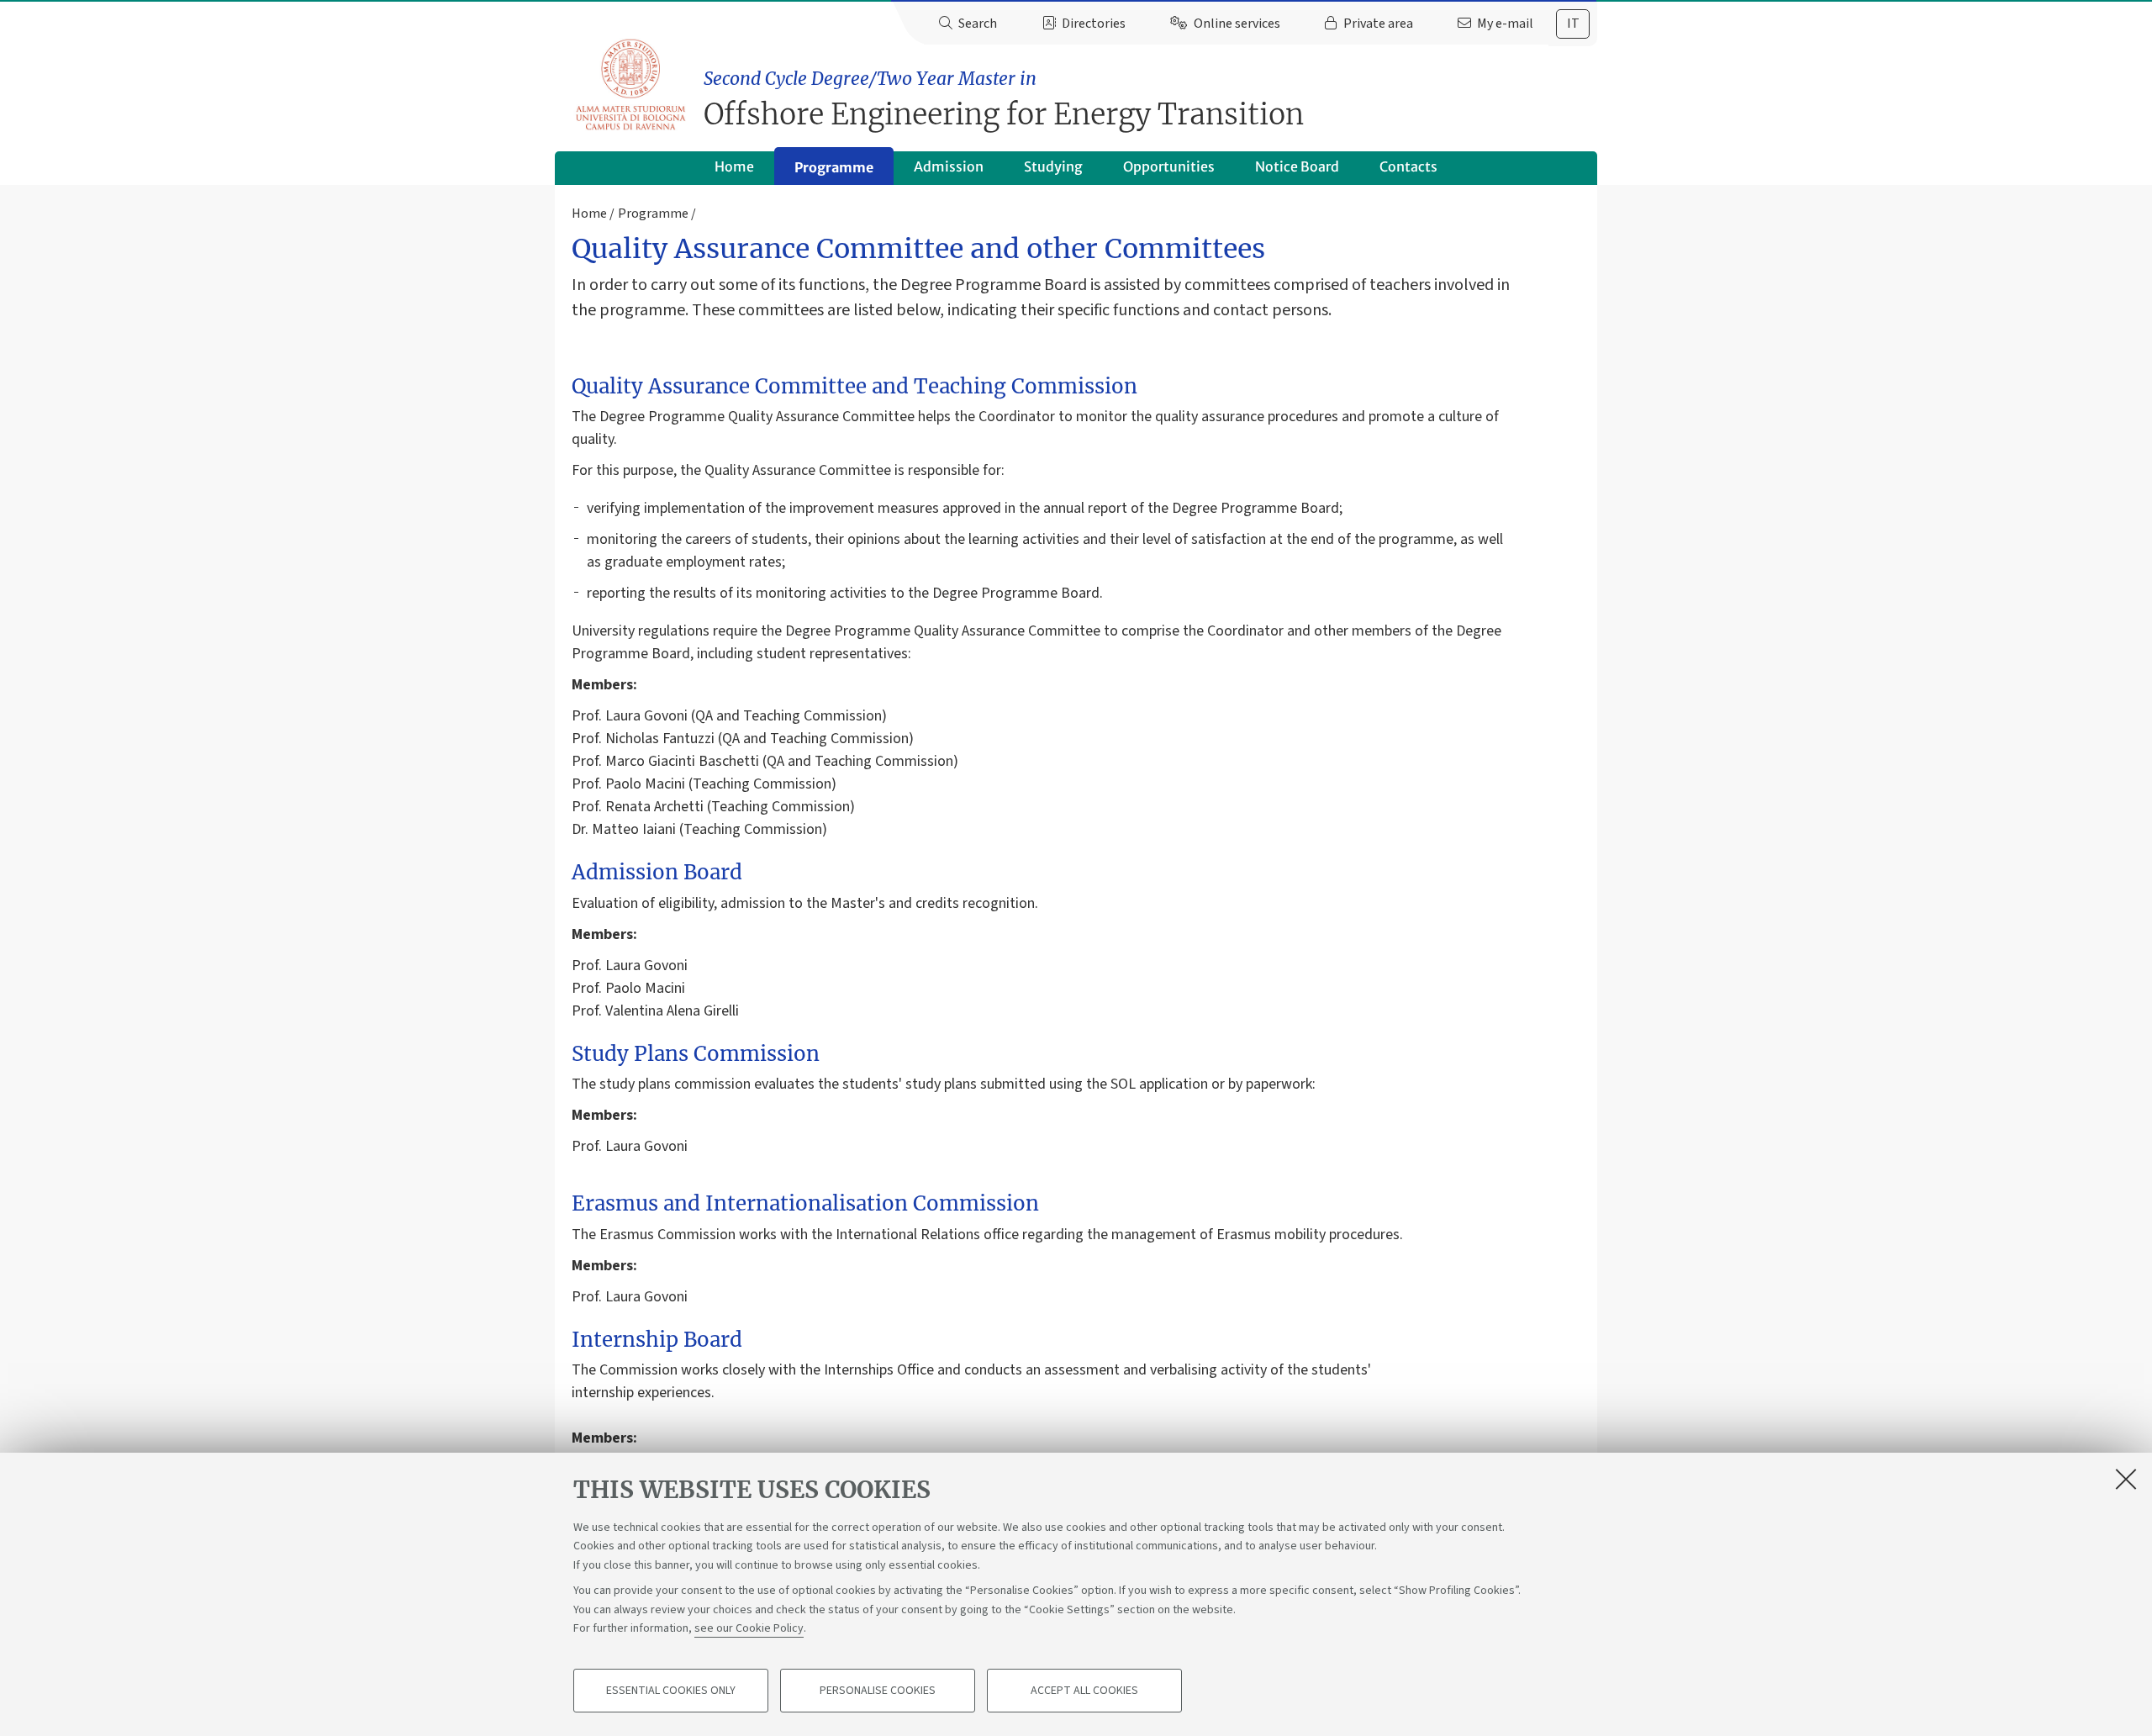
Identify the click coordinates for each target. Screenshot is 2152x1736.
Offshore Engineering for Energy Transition (1004, 100)
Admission (949, 166)
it (1573, 24)
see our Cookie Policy (749, 1628)
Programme (834, 167)
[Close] (2126, 1479)
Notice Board (1297, 166)
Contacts (1408, 166)
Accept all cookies (1084, 1691)
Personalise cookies (878, 1691)
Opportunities (1169, 166)
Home (734, 166)
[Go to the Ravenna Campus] (630, 84)
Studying (1053, 166)
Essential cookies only (671, 1691)
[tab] (1573, 24)
